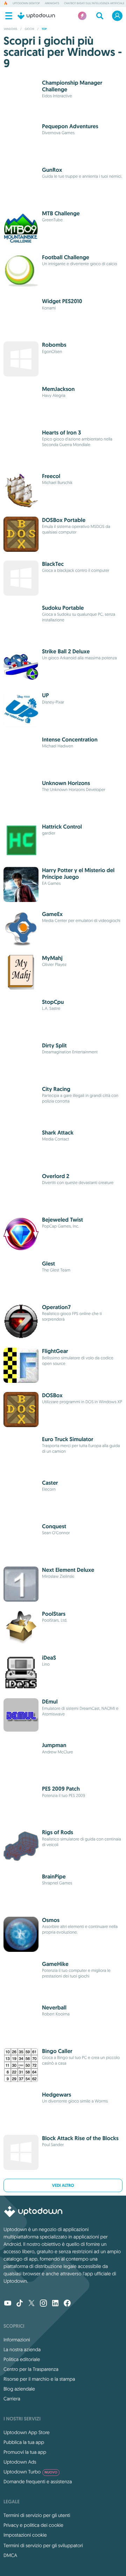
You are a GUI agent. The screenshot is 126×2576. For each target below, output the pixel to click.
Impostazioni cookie (25, 2535)
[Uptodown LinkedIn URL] (55, 2304)
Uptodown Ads (20, 2462)
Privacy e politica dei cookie (33, 2525)
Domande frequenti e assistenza (38, 2482)
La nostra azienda (22, 2349)
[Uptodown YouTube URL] (8, 2304)
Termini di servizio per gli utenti (37, 2515)
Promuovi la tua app (25, 2452)
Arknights (52, 4)
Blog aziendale (19, 2389)
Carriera (12, 2399)
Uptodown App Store (27, 2432)
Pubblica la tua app (24, 2442)
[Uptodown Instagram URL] (43, 2304)
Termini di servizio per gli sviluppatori (43, 2545)
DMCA (10, 2555)
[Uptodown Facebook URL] (67, 2304)
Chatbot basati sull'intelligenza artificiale (94, 4)
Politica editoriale (22, 2359)
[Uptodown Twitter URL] (31, 2304)
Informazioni (17, 2340)
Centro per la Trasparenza (31, 2369)
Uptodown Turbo (30, 2472)
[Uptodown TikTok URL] (20, 2304)
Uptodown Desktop (26, 4)
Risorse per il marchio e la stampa (39, 2379)
